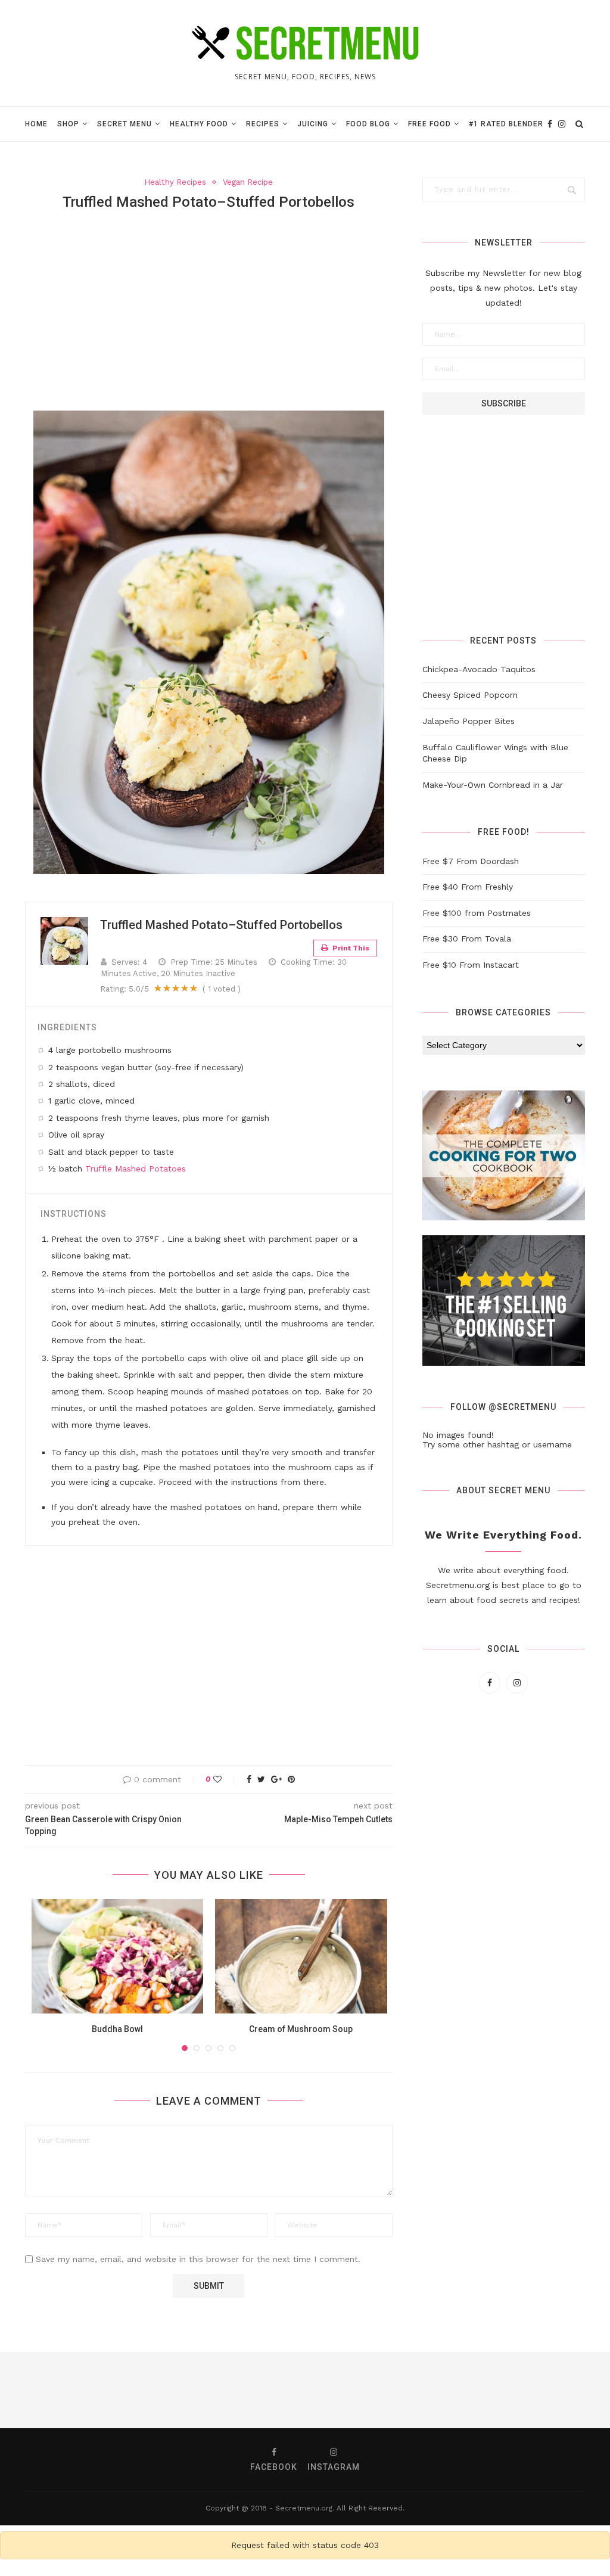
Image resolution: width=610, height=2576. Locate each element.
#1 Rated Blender (506, 124)
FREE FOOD (430, 124)
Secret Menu (125, 124)
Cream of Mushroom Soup (301, 2029)
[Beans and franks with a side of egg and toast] (572, 2390)
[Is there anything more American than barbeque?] (496, 2390)
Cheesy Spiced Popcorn (470, 695)
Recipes (263, 124)
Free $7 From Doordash (471, 861)
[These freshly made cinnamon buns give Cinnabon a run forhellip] (343, 2390)
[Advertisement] (209, 309)
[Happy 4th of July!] (114, 2390)
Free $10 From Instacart (471, 965)
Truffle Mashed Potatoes (136, 1169)
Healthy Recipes (175, 182)
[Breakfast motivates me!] (267, 2390)
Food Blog (368, 124)
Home (36, 124)
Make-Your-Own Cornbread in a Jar (493, 785)
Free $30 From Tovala (467, 939)
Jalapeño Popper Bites (469, 721)
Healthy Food (199, 124)
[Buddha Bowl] (118, 1956)
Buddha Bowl (117, 2029)
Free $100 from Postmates (477, 913)
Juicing (313, 124)
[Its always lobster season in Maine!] (419, 2390)
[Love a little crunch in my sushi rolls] (38, 2390)
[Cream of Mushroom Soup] (301, 1956)
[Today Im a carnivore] (191, 2390)
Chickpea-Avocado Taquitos (479, 669)
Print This (350, 948)
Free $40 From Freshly (468, 887)
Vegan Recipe (248, 182)
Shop (68, 124)
